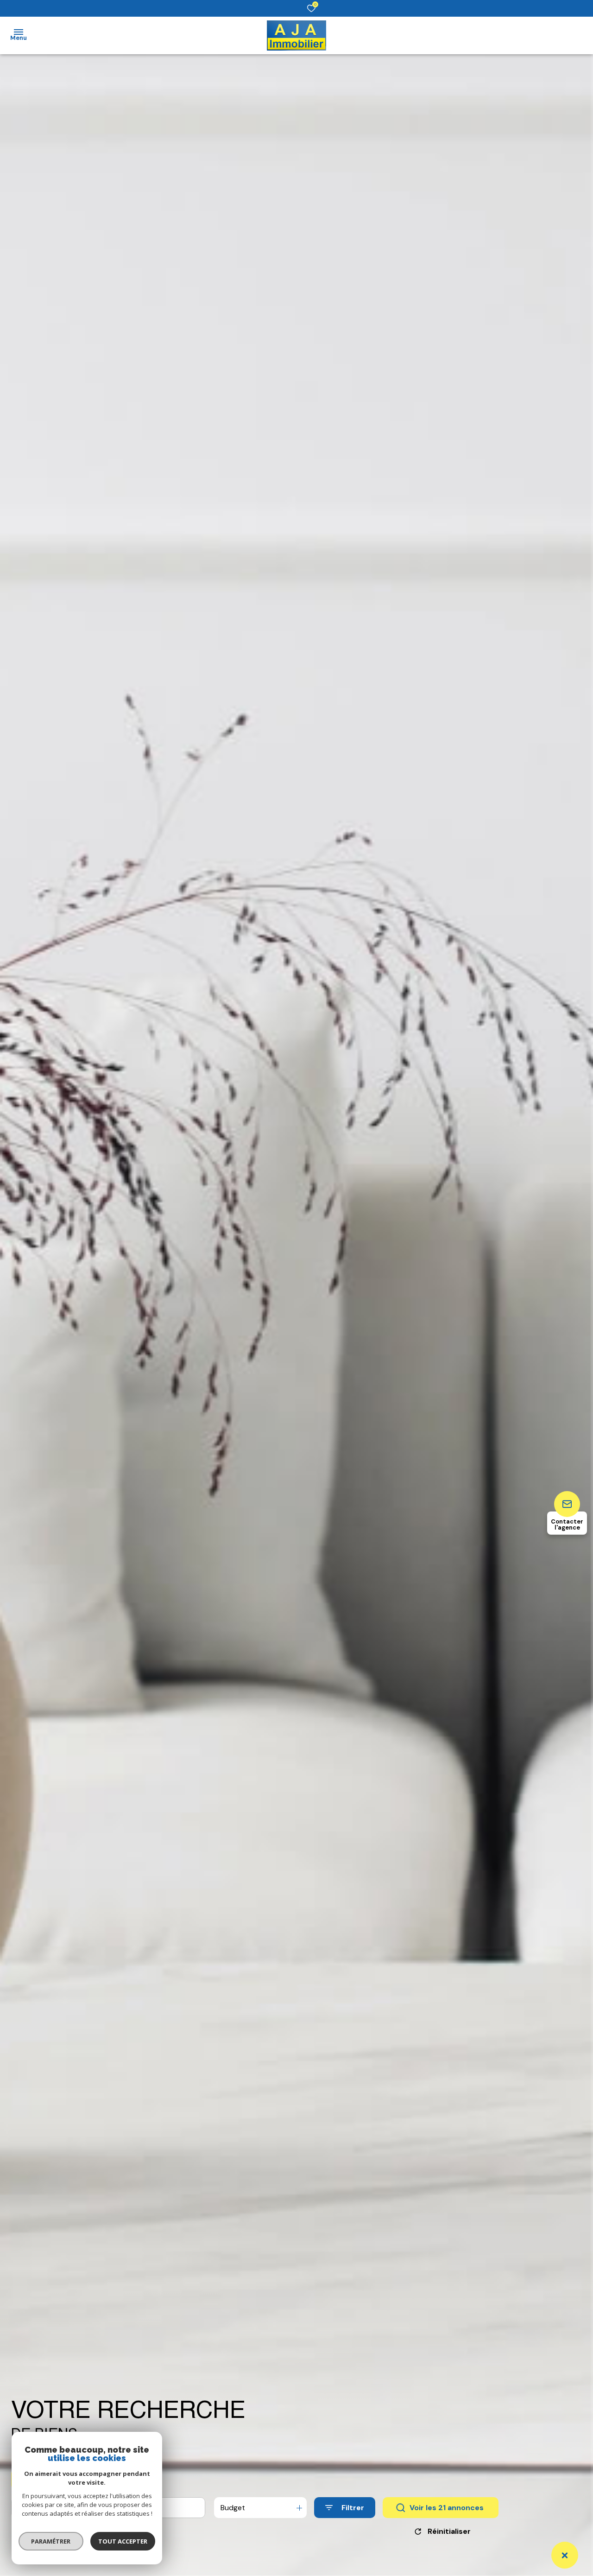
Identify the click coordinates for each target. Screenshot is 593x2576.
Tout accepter (123, 2541)
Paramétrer (51, 2541)
